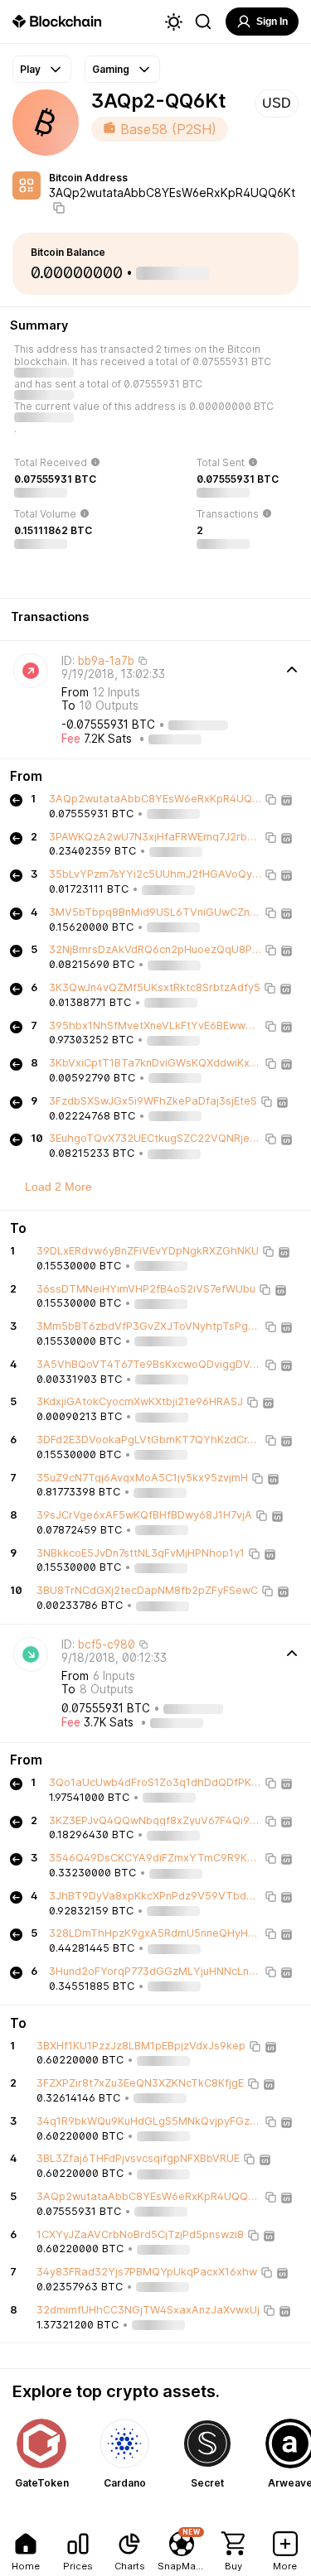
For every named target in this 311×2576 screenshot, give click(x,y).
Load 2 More (58, 1187)
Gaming (111, 69)
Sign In (272, 22)
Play (30, 69)
